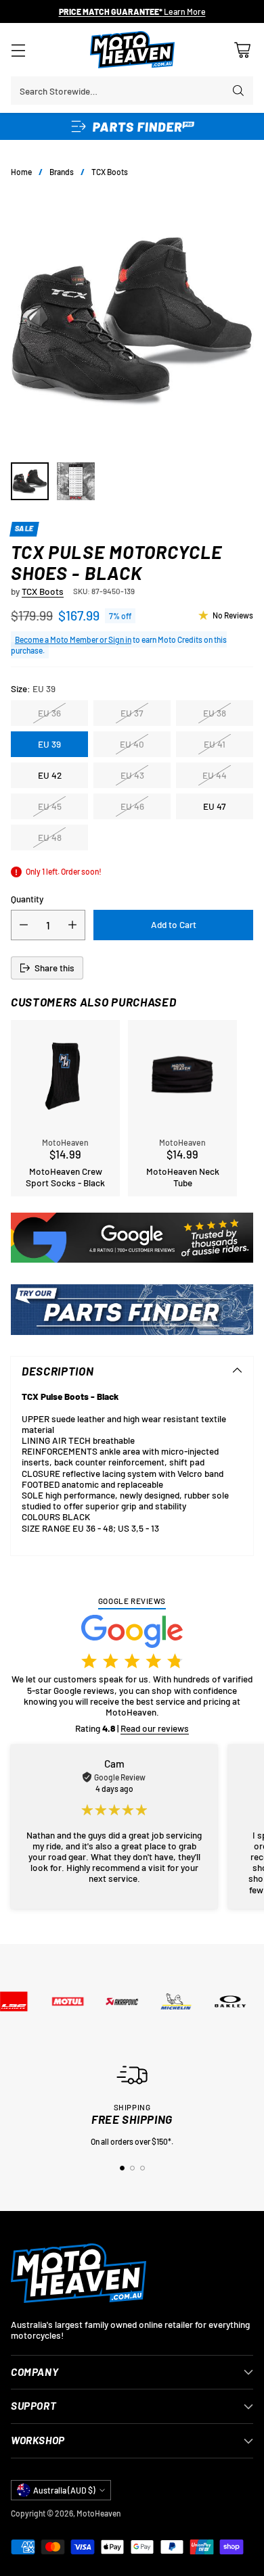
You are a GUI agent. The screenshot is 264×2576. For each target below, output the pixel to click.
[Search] (238, 91)
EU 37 (132, 713)
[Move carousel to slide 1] (122, 2168)
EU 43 (132, 775)
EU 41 (215, 744)
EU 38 (215, 713)
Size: (33, 689)
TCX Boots (110, 172)
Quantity (27, 899)
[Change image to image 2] (76, 481)
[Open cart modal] (242, 50)
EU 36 (49, 713)
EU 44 (215, 775)
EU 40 (132, 744)
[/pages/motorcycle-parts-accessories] (132, 1310)
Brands (62, 172)
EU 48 (50, 837)
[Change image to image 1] (30, 481)
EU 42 (50, 775)
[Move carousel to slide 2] (132, 2168)
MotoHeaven (98, 2513)
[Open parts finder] (132, 126)
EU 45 (50, 806)
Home (21, 172)
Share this (54, 968)
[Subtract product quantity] (24, 925)
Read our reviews (155, 1728)
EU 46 (132, 806)
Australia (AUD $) (64, 2490)
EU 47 (215, 806)
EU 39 (49, 744)
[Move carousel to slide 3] (142, 2168)
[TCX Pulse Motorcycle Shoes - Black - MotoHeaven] (132, 320)
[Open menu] (18, 50)
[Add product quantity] (72, 925)
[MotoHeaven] (132, 50)
